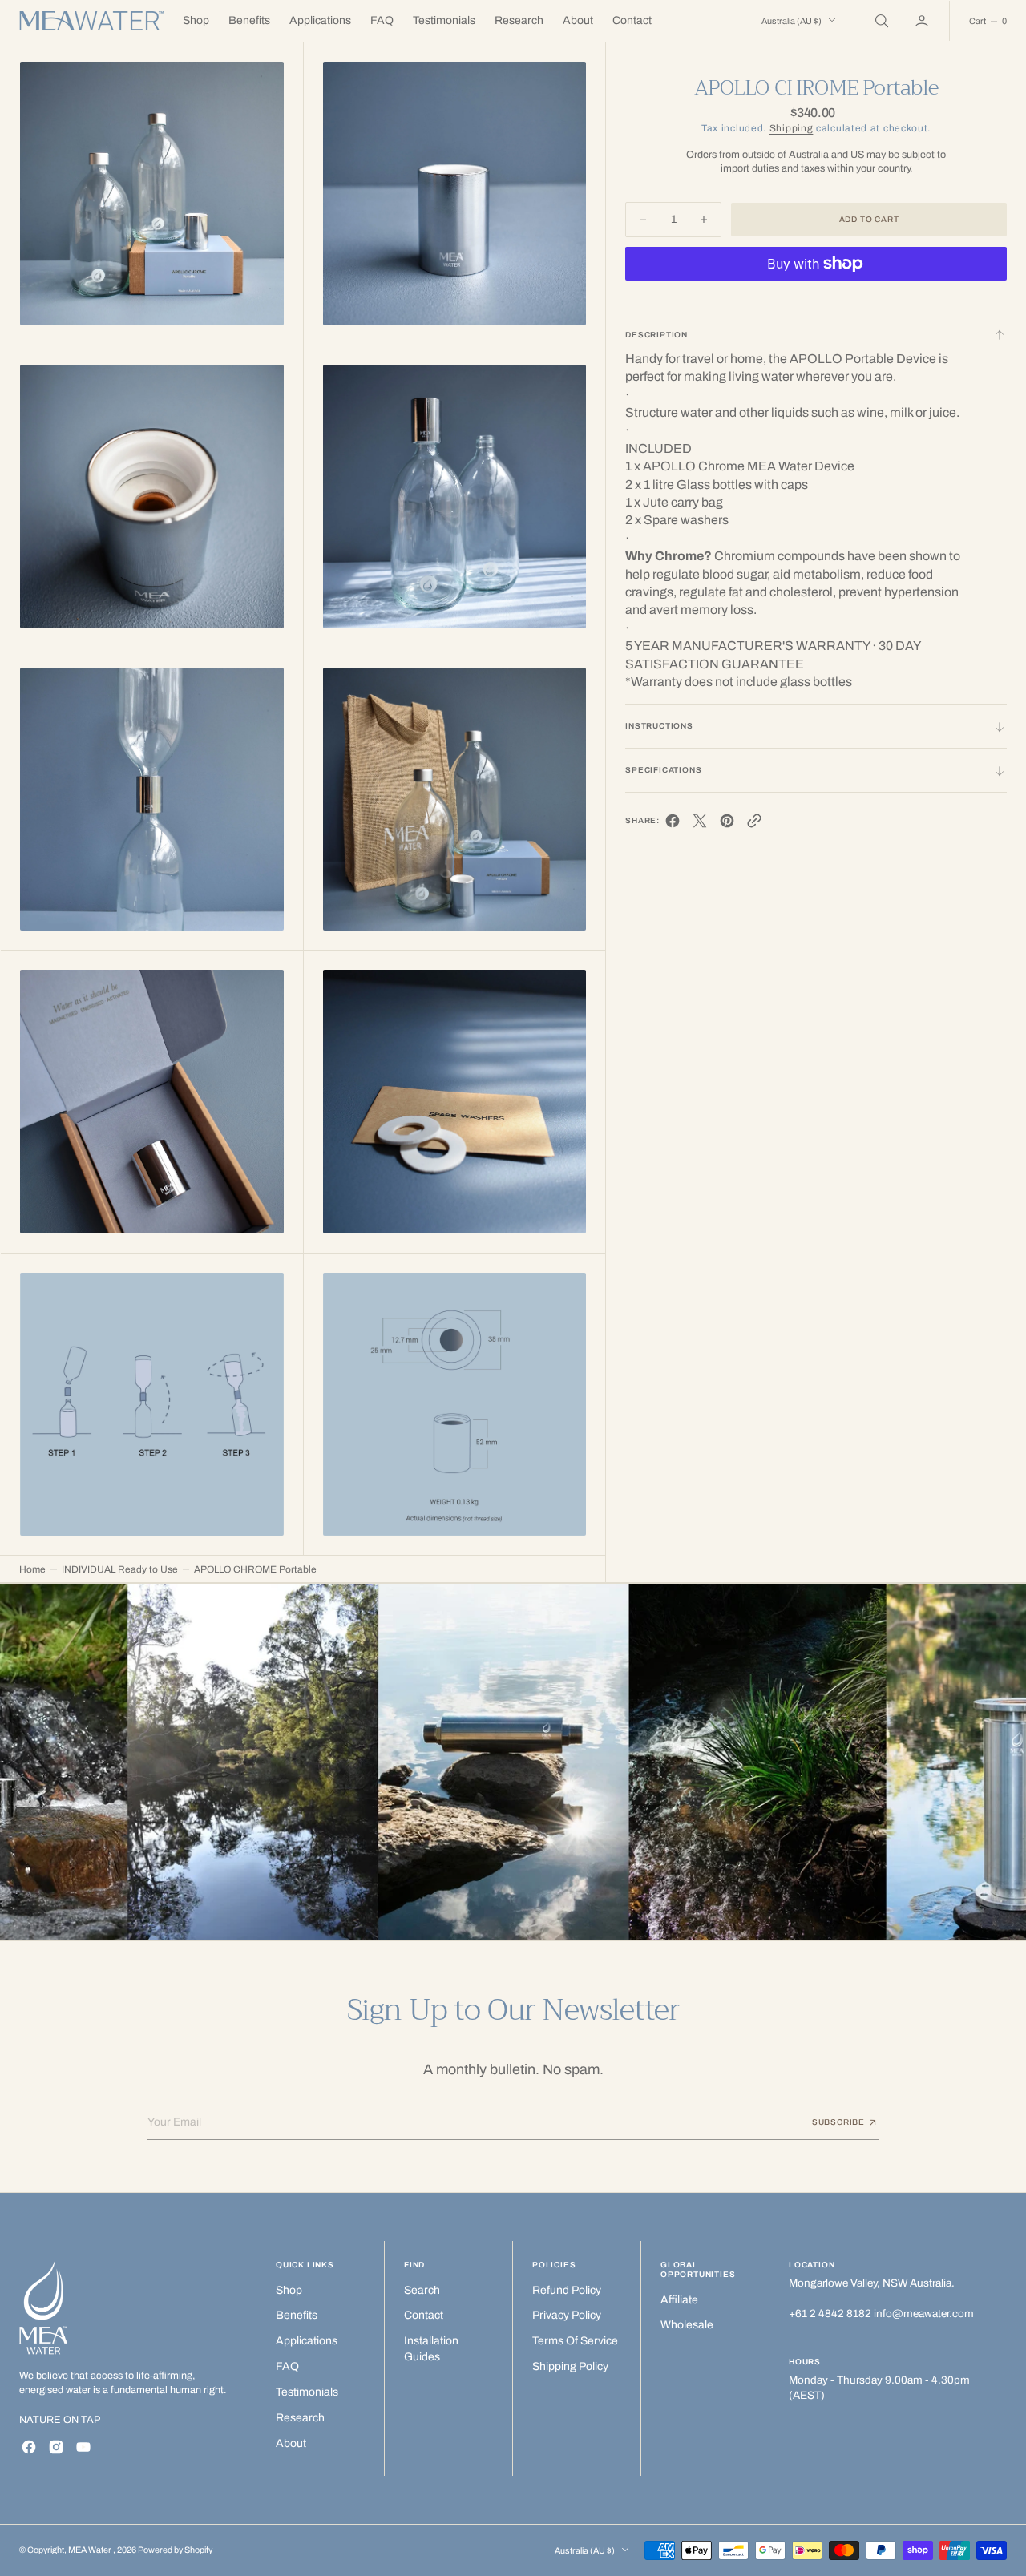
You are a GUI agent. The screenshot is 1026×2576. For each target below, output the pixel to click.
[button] (923, 21)
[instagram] (56, 2447)
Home (32, 1569)
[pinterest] (727, 825)
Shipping (792, 129)
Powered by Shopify (175, 2550)
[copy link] (754, 825)
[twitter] (700, 825)
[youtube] (83, 2447)
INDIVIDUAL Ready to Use (120, 1569)
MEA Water (91, 2550)
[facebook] (673, 825)
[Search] (880, 21)
